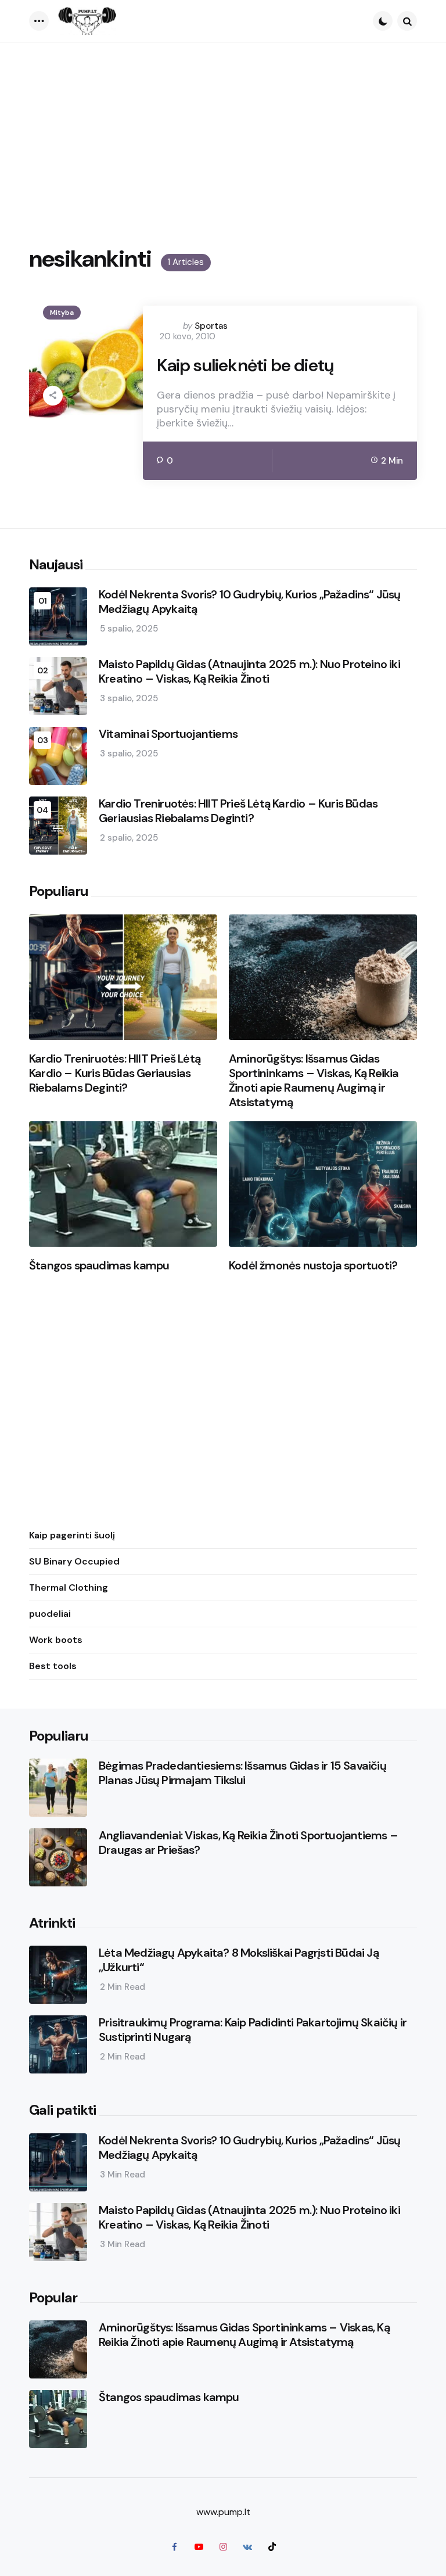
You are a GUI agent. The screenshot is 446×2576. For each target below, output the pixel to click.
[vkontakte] (247, 2547)
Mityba (62, 313)
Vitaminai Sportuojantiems (168, 734)
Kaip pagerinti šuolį (72, 1535)
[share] (53, 396)
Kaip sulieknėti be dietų (245, 365)
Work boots (56, 1640)
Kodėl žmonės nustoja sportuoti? (313, 1266)
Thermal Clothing (69, 1587)
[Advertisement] (223, 130)
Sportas (211, 326)
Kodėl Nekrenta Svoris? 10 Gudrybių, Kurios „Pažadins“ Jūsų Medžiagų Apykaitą (250, 602)
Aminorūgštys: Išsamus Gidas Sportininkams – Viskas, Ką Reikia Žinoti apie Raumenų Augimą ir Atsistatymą (314, 1081)
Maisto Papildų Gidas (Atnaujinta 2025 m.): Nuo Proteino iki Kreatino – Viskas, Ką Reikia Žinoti (249, 672)
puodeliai (50, 1614)
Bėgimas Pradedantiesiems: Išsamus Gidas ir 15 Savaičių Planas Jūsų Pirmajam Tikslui (242, 1773)
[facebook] (174, 2547)
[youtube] (199, 2547)
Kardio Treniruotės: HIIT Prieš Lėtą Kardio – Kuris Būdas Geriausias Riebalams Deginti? (238, 811)
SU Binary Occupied (74, 1561)
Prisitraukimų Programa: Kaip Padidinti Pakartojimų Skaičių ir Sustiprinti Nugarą (253, 2030)
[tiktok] (272, 2547)
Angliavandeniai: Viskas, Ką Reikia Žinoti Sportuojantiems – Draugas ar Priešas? (248, 1843)
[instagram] (223, 2547)
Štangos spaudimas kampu (99, 1266)
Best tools (53, 1666)
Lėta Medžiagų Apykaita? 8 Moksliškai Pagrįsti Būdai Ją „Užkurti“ (239, 1960)
